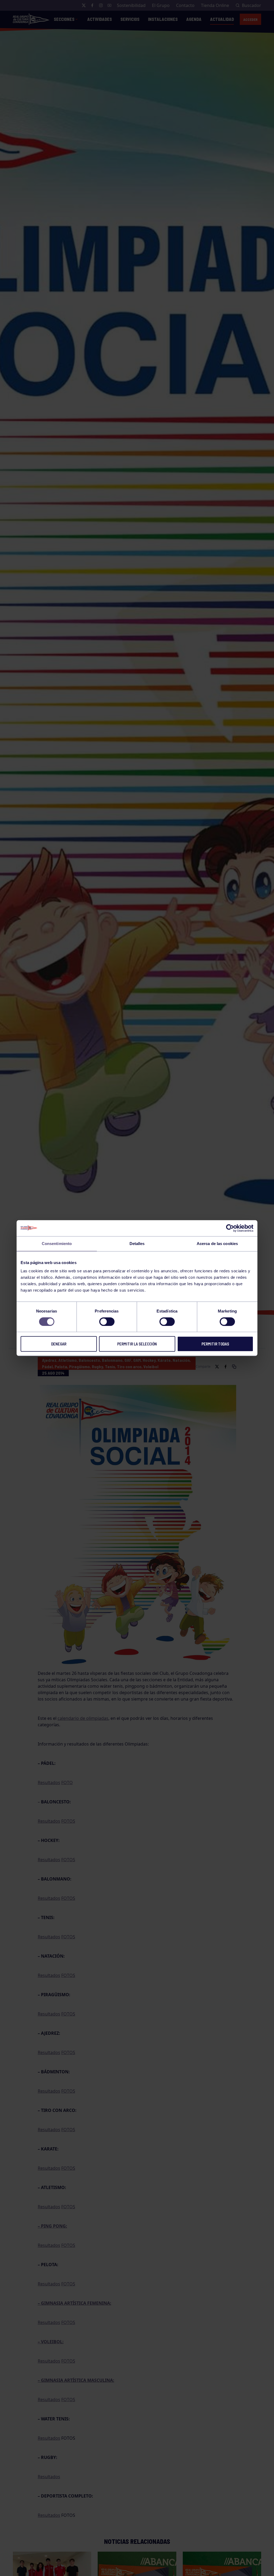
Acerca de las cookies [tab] (217, 1244)
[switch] (107, 1322)
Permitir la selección (137, 1344)
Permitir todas (215, 1344)
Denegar (59, 1344)
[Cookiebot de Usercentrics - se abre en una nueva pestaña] (230, 1228)
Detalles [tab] (137, 1244)
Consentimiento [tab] (57, 1244)
